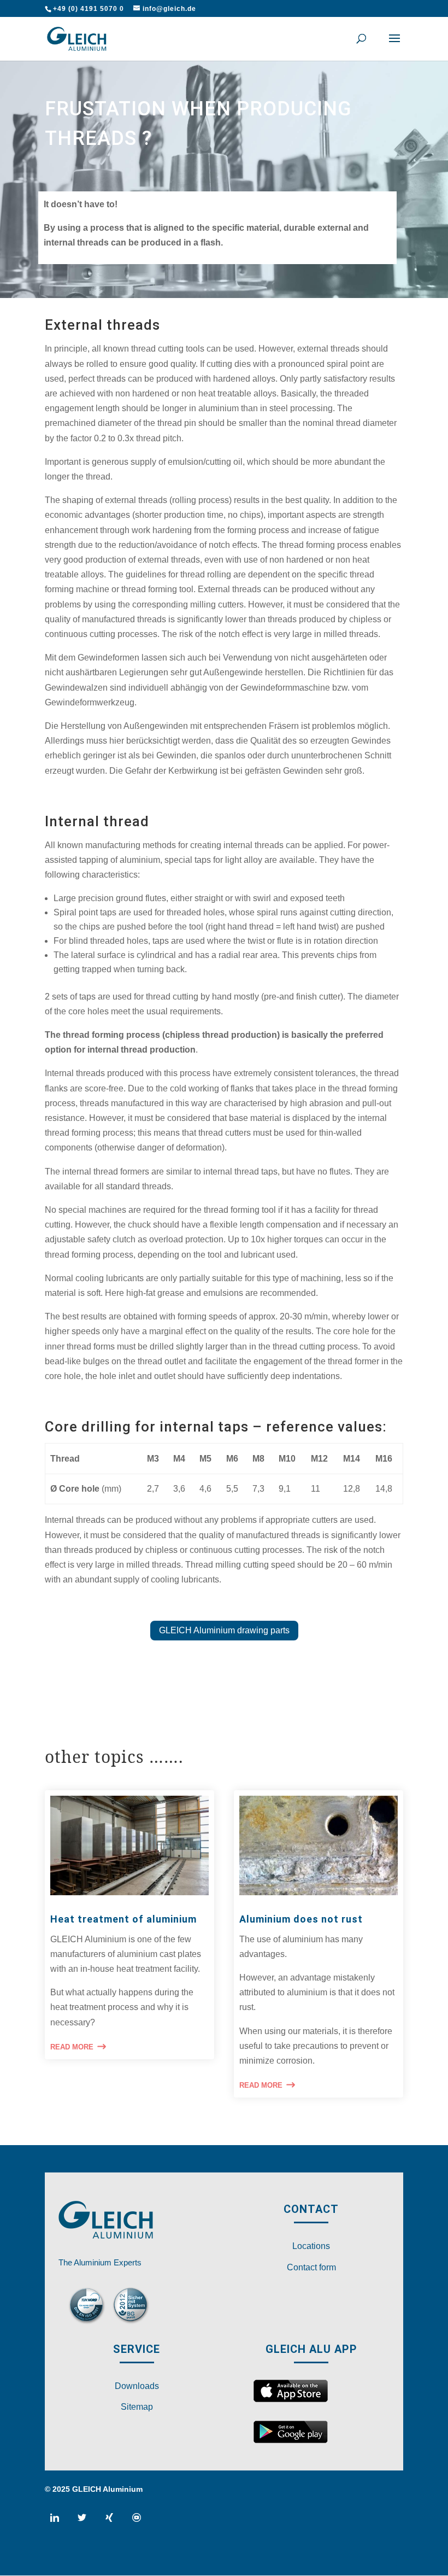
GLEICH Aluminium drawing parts (224, 1630)
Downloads (137, 2386)
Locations (311, 2246)
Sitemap (137, 2407)
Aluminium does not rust (301, 1919)
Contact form (311, 2267)
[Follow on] (59, 2522)
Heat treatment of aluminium (123, 1919)
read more (72, 2047)
